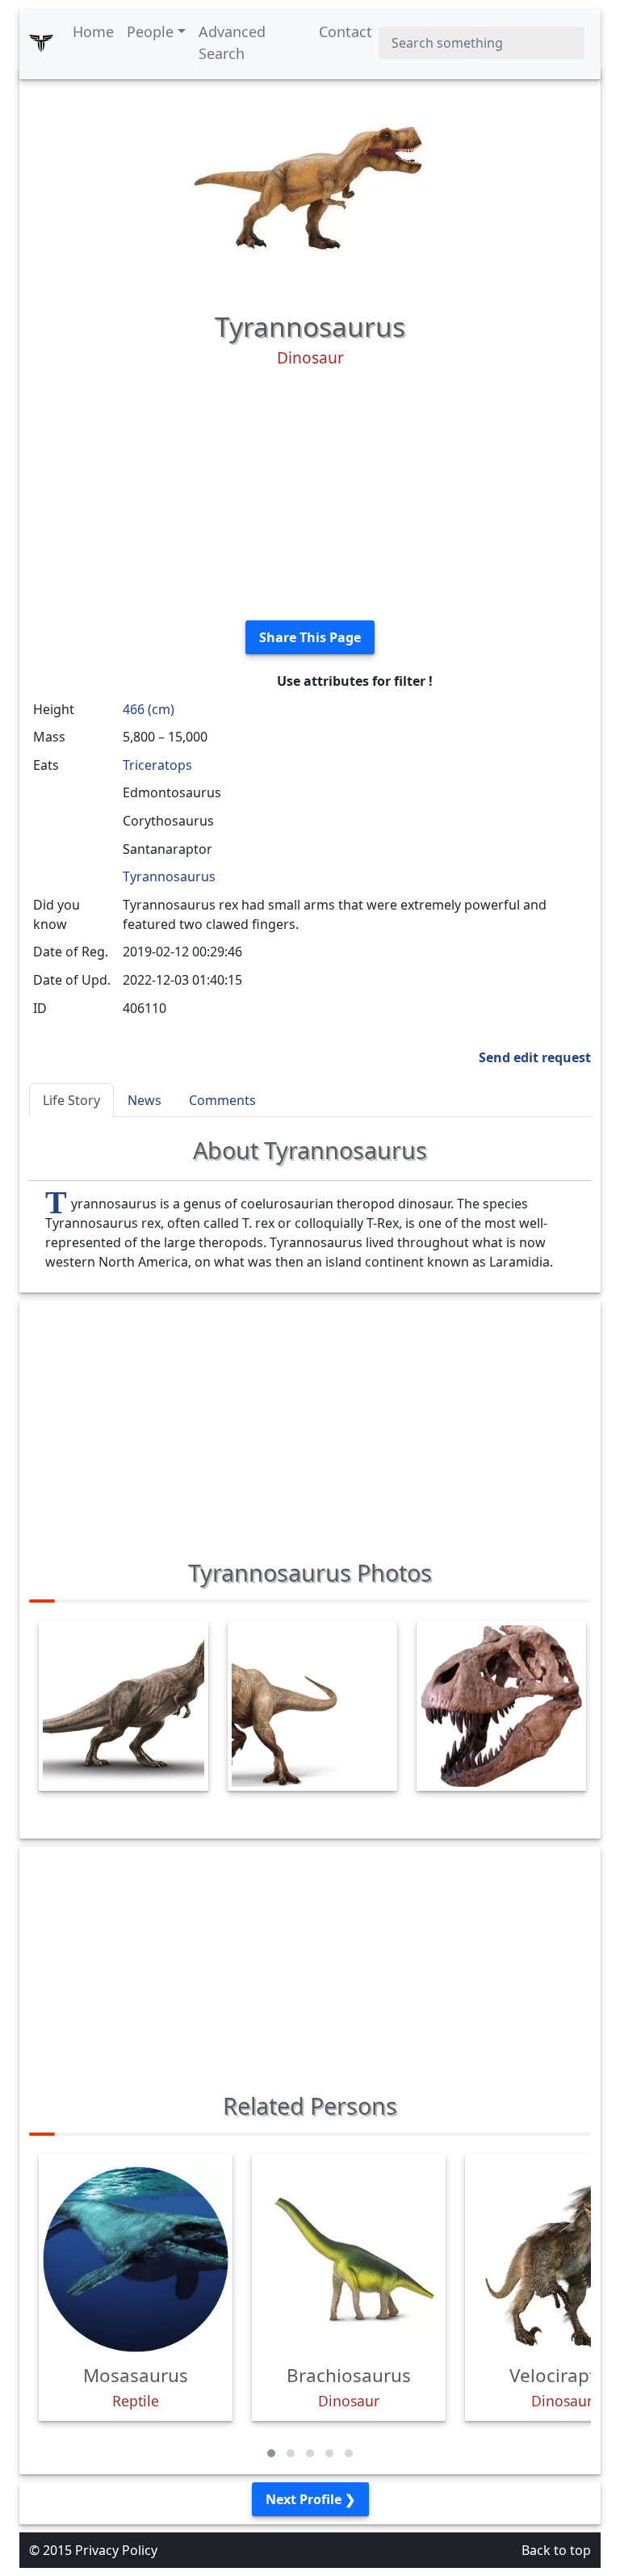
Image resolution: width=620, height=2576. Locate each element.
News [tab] (145, 1100)
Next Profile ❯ (310, 2499)
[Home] (41, 43)
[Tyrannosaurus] (310, 187)
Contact (346, 32)
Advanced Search (232, 42)
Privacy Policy (116, 2550)
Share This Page (310, 637)
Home (93, 32)
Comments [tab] (222, 1100)
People (150, 32)
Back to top (556, 2550)
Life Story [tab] (71, 1100)
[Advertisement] (310, 494)
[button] (271, 2453)
